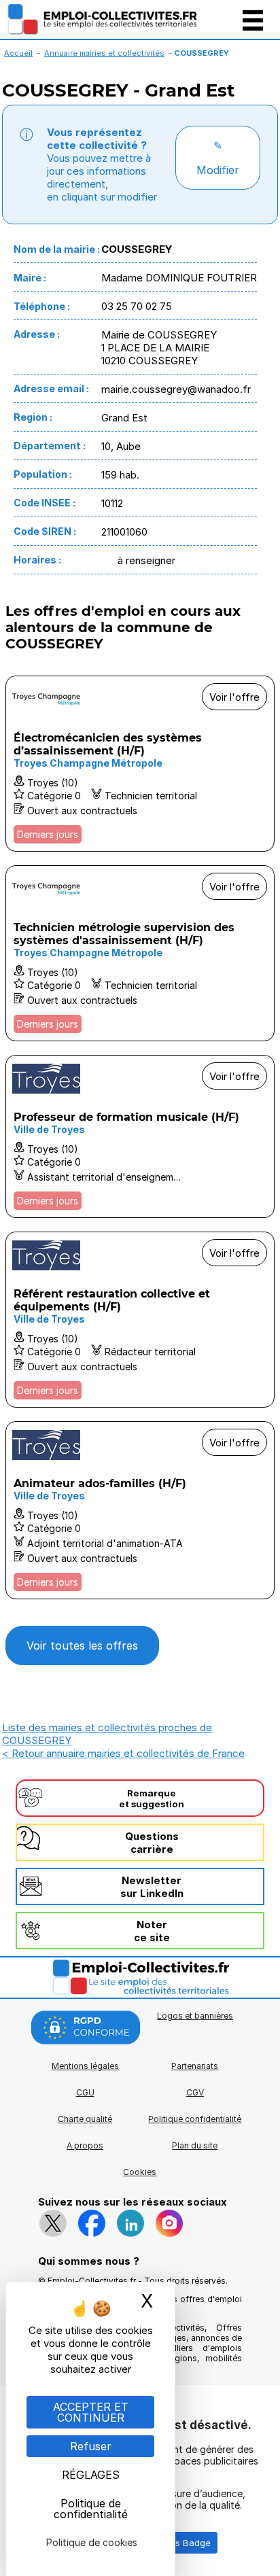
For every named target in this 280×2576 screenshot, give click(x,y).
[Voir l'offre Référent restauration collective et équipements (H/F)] (140, 1320)
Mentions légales (85, 2066)
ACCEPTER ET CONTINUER (91, 2412)
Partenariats (195, 2066)
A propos (85, 2145)
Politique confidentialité (195, 2119)
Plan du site (195, 2145)
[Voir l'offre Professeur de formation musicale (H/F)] (140, 1136)
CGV (195, 2092)
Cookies (140, 2172)
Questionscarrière (152, 1843)
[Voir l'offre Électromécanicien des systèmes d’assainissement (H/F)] (140, 764)
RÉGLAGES (91, 2475)
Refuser (91, 2446)
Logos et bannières (195, 2016)
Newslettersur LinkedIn (152, 1887)
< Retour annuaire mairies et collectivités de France (123, 1753)
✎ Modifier (218, 158)
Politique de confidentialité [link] (91, 2509)
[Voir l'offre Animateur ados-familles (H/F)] (140, 1510)
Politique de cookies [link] (92, 2542)
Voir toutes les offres (82, 1646)
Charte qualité (85, 2119)
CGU (85, 2092)
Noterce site (152, 1931)
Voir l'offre (234, 697)
